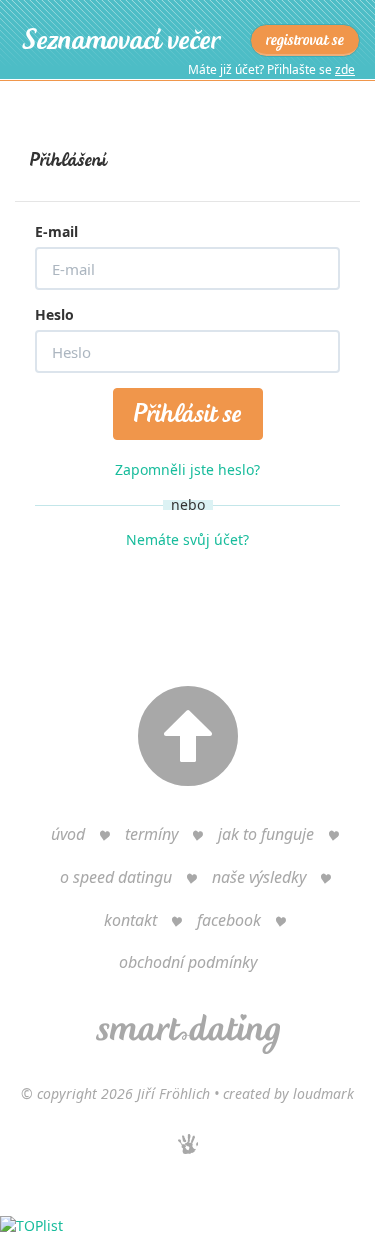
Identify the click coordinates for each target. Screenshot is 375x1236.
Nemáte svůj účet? (187, 539)
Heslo (54, 314)
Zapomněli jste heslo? (187, 469)
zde (345, 69)
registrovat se (305, 40)
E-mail (56, 231)
